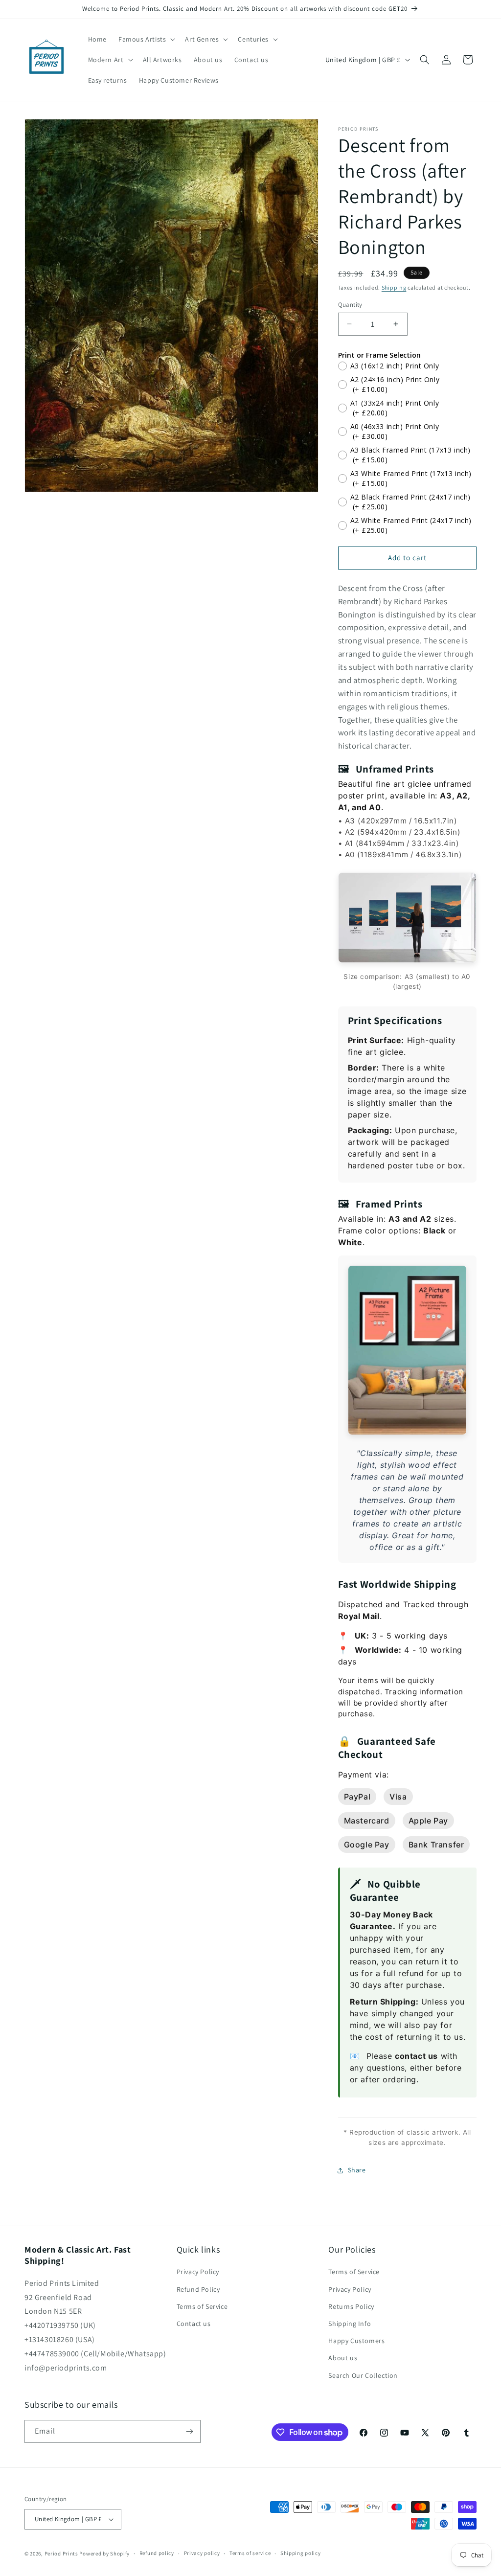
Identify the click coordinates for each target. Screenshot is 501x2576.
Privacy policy (202, 2553)
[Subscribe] (189, 2431)
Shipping (394, 287)
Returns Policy (351, 2306)
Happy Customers (356, 2341)
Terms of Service (202, 2306)
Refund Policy (198, 2289)
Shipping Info (350, 2324)
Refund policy (157, 2553)
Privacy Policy (198, 2272)
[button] (146, 39)
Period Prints (61, 2553)
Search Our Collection (363, 2375)
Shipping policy (301, 2553)
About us (343, 2358)
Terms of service (250, 2553)
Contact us (194, 2324)
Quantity (350, 305)
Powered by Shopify (104, 2553)
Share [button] (357, 2170)
